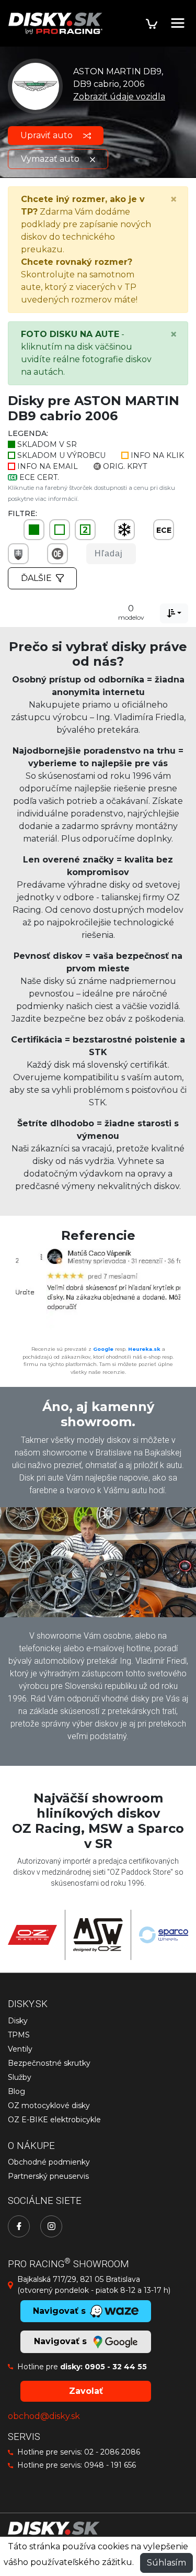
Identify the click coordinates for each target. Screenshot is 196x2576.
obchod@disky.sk (44, 2416)
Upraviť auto (48, 135)
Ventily (20, 2049)
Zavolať (86, 2391)
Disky (18, 2021)
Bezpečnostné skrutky (49, 2063)
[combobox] (174, 613)
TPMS (19, 2035)
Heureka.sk (144, 1349)
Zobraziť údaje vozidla (119, 97)
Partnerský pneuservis (48, 2176)
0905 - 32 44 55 (116, 2367)
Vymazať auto (51, 159)
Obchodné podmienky (49, 2162)
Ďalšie (36, 578)
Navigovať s (62, 2341)
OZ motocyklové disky (49, 2105)
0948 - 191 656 (110, 2465)
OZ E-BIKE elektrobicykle (54, 2120)
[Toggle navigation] (178, 23)
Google (103, 1349)
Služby (20, 2077)
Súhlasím (166, 2563)
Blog (16, 2091)
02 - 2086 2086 (112, 2452)
